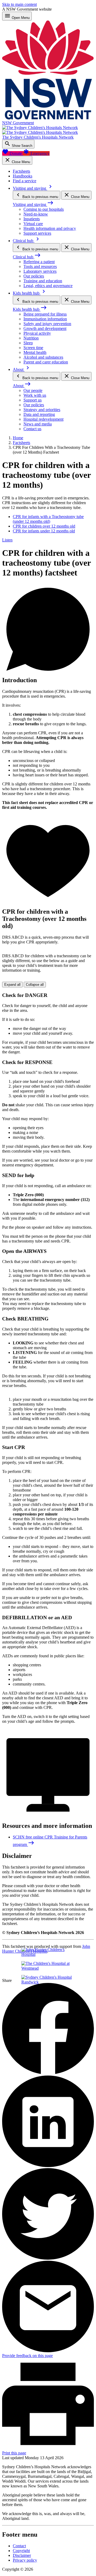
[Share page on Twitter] (48, 2258)
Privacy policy (25, 2560)
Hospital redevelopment (43, 419)
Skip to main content (19, 4)
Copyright (21, 2551)
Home (18, 438)
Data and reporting (39, 414)
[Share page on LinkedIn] (48, 2166)
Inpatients (32, 219)
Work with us (35, 395)
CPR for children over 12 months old (44, 526)
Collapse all (35, 985)
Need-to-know (36, 214)
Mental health (35, 352)
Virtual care (33, 224)
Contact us (32, 429)
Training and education (43, 281)
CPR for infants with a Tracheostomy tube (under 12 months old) (48, 519)
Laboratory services (40, 271)
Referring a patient (39, 262)
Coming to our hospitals (44, 209)
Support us (33, 400)
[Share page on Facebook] (48, 2073)
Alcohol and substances (43, 357)
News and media (38, 424)
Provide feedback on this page (27, 2356)
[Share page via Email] (48, 2351)
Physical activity (37, 333)
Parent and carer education (46, 362)
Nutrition (31, 338)
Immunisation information (45, 319)
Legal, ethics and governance (48, 286)
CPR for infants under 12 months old (44, 531)
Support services (37, 233)
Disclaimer (22, 2555)
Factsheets (21, 443)
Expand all (12, 985)
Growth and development (45, 328)
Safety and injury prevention (47, 324)
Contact (19, 2546)
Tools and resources (40, 266)
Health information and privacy (50, 228)
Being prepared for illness (45, 314)
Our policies (34, 276)
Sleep (28, 343)
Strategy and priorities (42, 410)
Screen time (33, 348)
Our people (33, 390)
